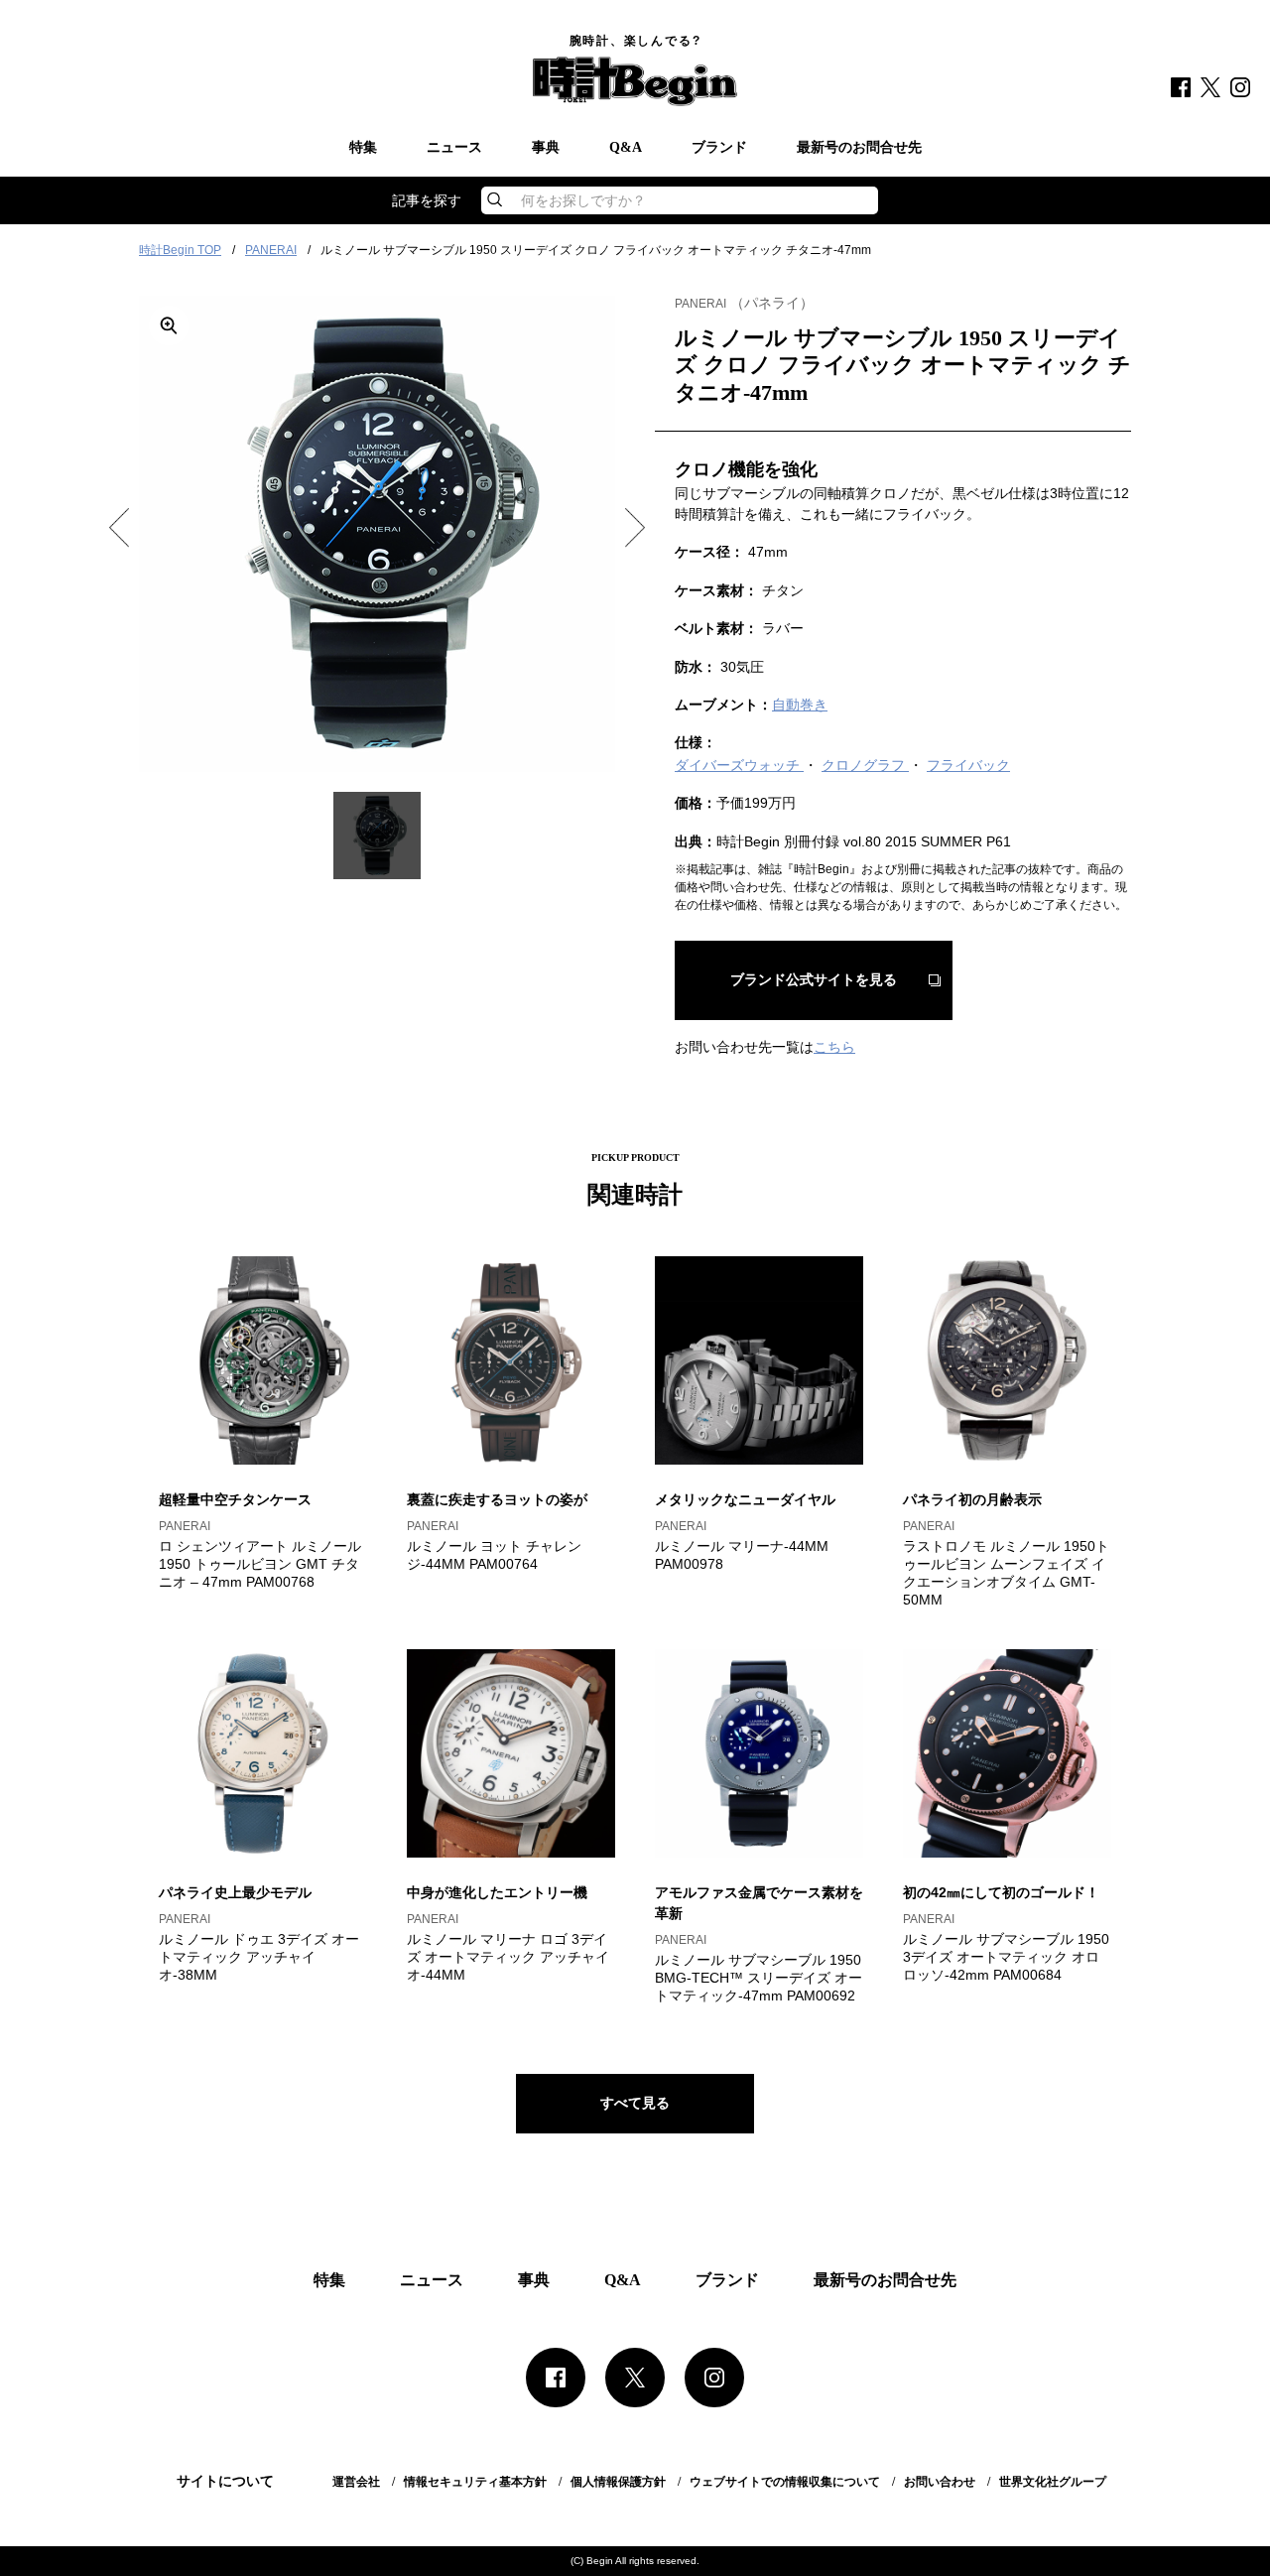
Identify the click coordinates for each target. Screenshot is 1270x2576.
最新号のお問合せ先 (859, 148)
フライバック (968, 765)
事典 (546, 148)
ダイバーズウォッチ (739, 765)
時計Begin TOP (180, 250)
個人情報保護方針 (618, 2482)
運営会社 (356, 2482)
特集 (363, 148)
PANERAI (271, 250)
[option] (377, 534)
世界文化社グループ (1053, 2482)
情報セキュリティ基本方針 (475, 2482)
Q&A (626, 148)
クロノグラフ (865, 765)
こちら (834, 1047)
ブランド (719, 148)
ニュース (454, 148)
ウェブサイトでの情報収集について (785, 2482)
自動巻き (800, 705)
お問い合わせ (940, 2482)
